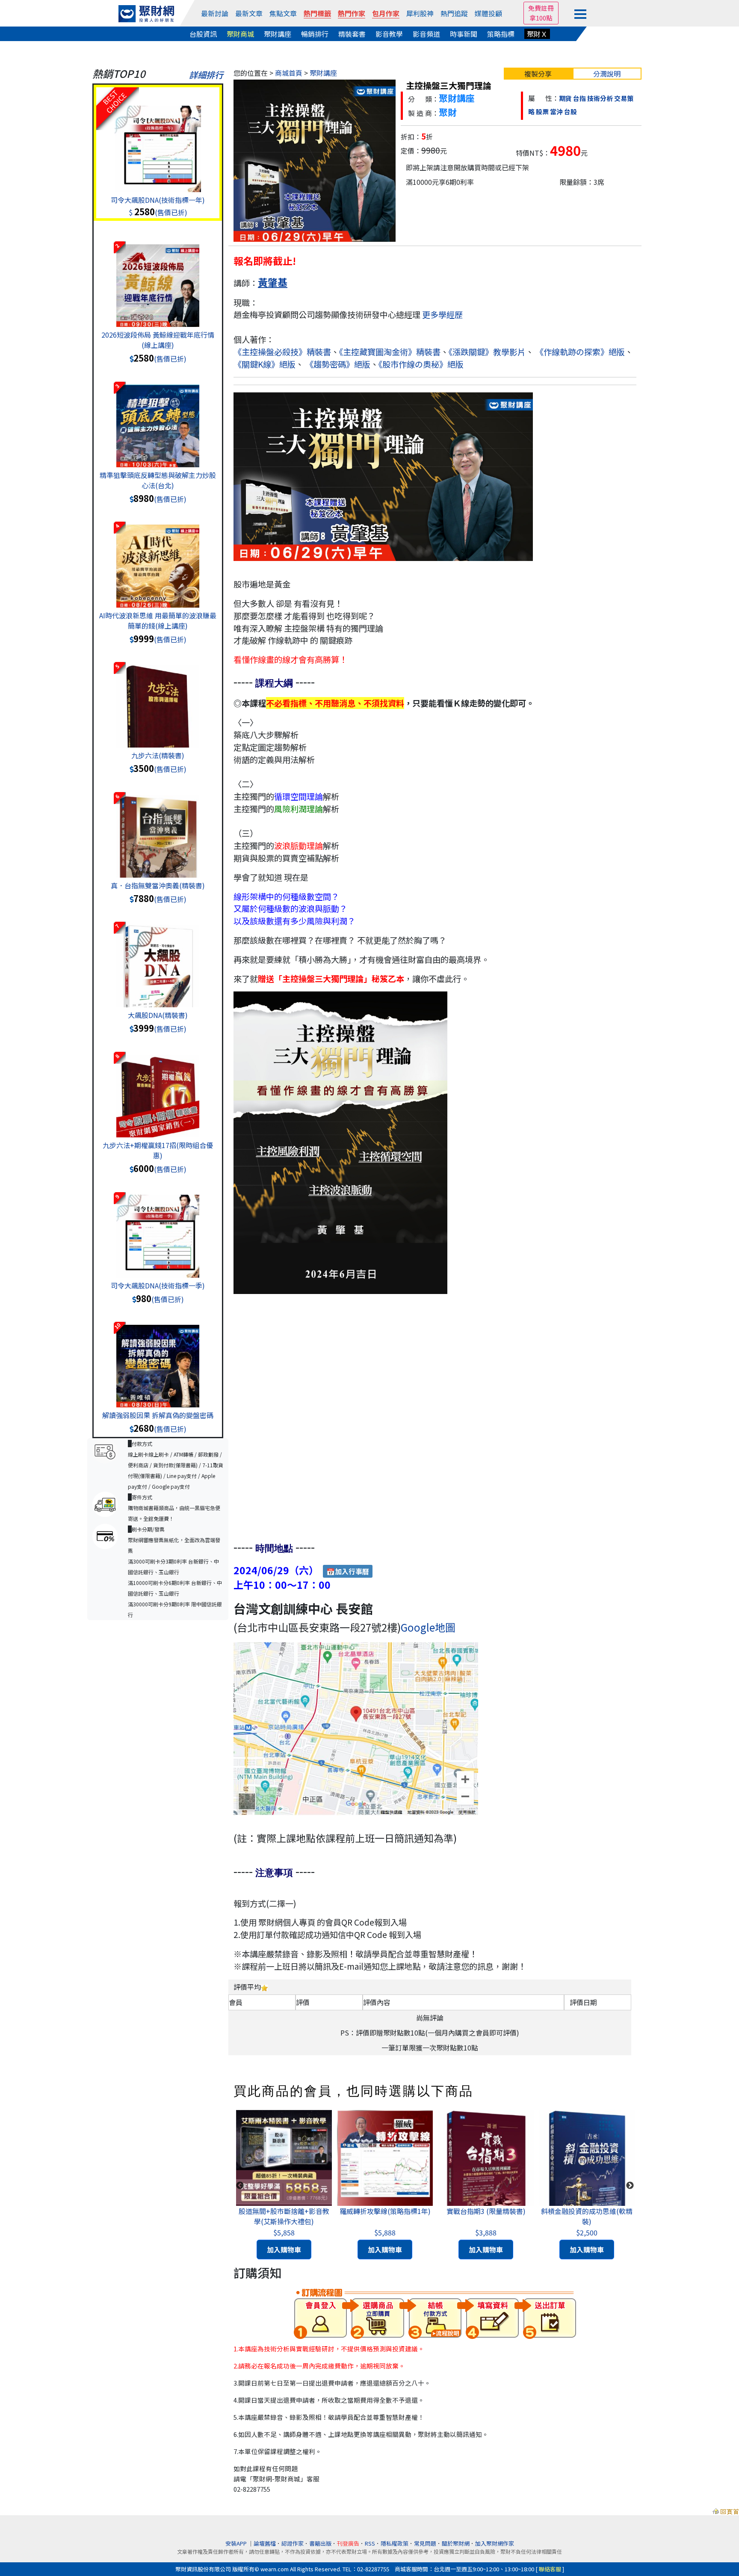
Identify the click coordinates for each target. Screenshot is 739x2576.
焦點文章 (283, 13)
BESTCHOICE (114, 101)
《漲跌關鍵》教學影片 (487, 352)
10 (117, 1326)
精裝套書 (352, 34)
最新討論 (215, 13)
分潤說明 (607, 74)
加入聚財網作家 (495, 2543)
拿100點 (541, 18)
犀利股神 (420, 13)
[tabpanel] (284, 2186)
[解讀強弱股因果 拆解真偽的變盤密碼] (158, 1357)
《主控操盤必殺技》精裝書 (282, 352)
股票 (542, 111)
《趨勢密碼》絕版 (338, 364)
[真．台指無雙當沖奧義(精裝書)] (158, 828)
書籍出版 (320, 2543)
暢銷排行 (315, 34)
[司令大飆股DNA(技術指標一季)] (158, 1228)
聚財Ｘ (537, 34)
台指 (579, 98)
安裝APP (237, 2543)
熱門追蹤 (454, 13)
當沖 (556, 111)
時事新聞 (464, 34)
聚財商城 (240, 34)
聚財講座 (278, 34)
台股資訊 (203, 34)
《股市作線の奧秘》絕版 (421, 364)
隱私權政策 (395, 2543)
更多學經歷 (442, 315)
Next (630, 2186)
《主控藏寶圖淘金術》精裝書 (390, 352)
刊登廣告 (348, 2543)
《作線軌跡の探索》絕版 (580, 352)
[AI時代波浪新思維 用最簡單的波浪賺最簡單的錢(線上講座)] (158, 558)
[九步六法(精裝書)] (158, 697)
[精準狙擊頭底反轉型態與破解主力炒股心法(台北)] (158, 417)
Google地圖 (428, 1627)
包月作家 (386, 13)
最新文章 (249, 13)
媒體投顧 (488, 13)
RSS (370, 2543)
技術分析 (600, 98)
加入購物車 (284, 2250)
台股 (571, 111)
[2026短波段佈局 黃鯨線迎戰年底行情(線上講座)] (158, 277)
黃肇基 (273, 282)
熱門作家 (352, 13)
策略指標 (501, 34)
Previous (240, 2186)
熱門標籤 (317, 13)
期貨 (565, 98)
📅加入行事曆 (348, 1571)
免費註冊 (541, 8)
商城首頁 (289, 73)
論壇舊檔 (265, 2543)
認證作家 (293, 2543)
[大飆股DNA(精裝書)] (158, 957)
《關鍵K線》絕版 (265, 364)
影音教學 (389, 34)
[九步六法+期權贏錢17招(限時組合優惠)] (158, 1087)
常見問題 (425, 2543)
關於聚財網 (456, 2543)
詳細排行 (206, 75)
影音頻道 (426, 34)
